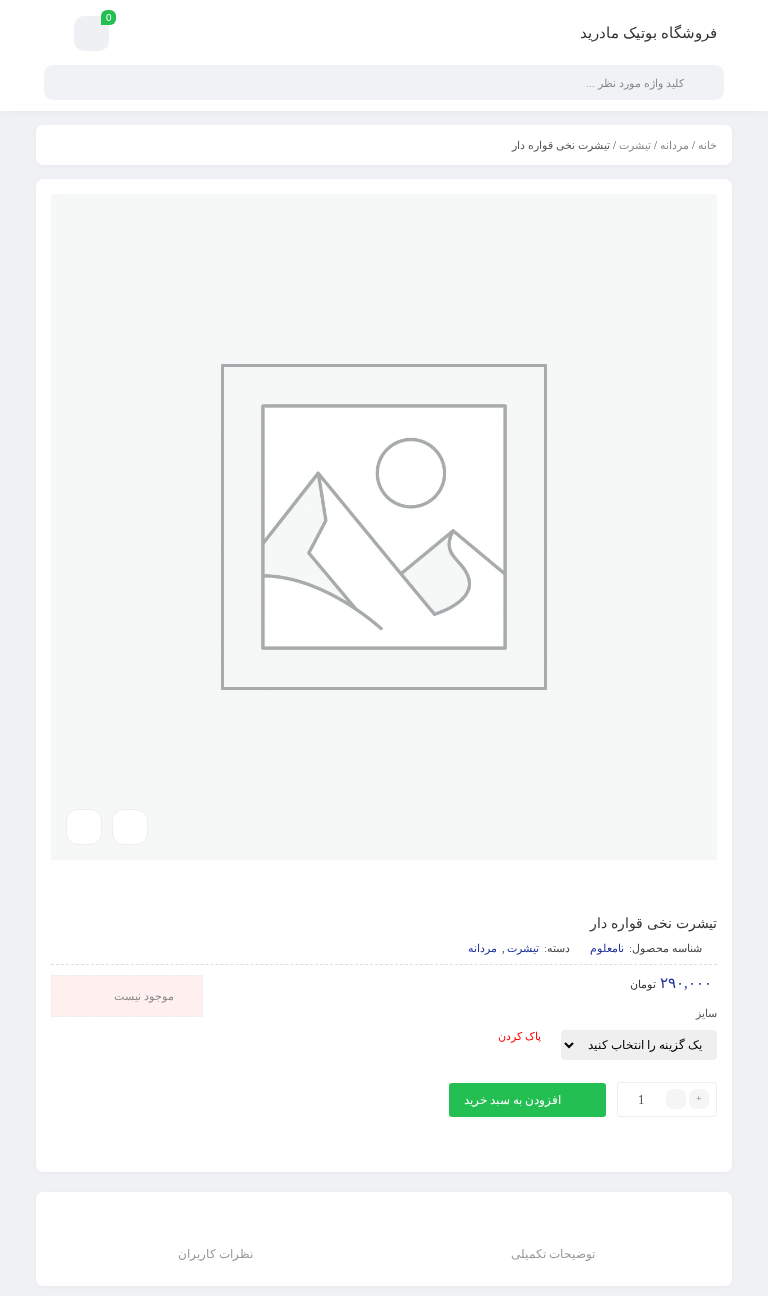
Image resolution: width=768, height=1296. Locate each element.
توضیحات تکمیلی (553, 1254)
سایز (706, 1013)
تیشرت (635, 145)
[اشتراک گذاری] (130, 827)
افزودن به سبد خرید (512, 1100)
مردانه (674, 145)
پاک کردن (519, 1036)
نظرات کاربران (215, 1254)
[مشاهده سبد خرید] (91, 36)
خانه (707, 145)
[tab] (553, 1241)
